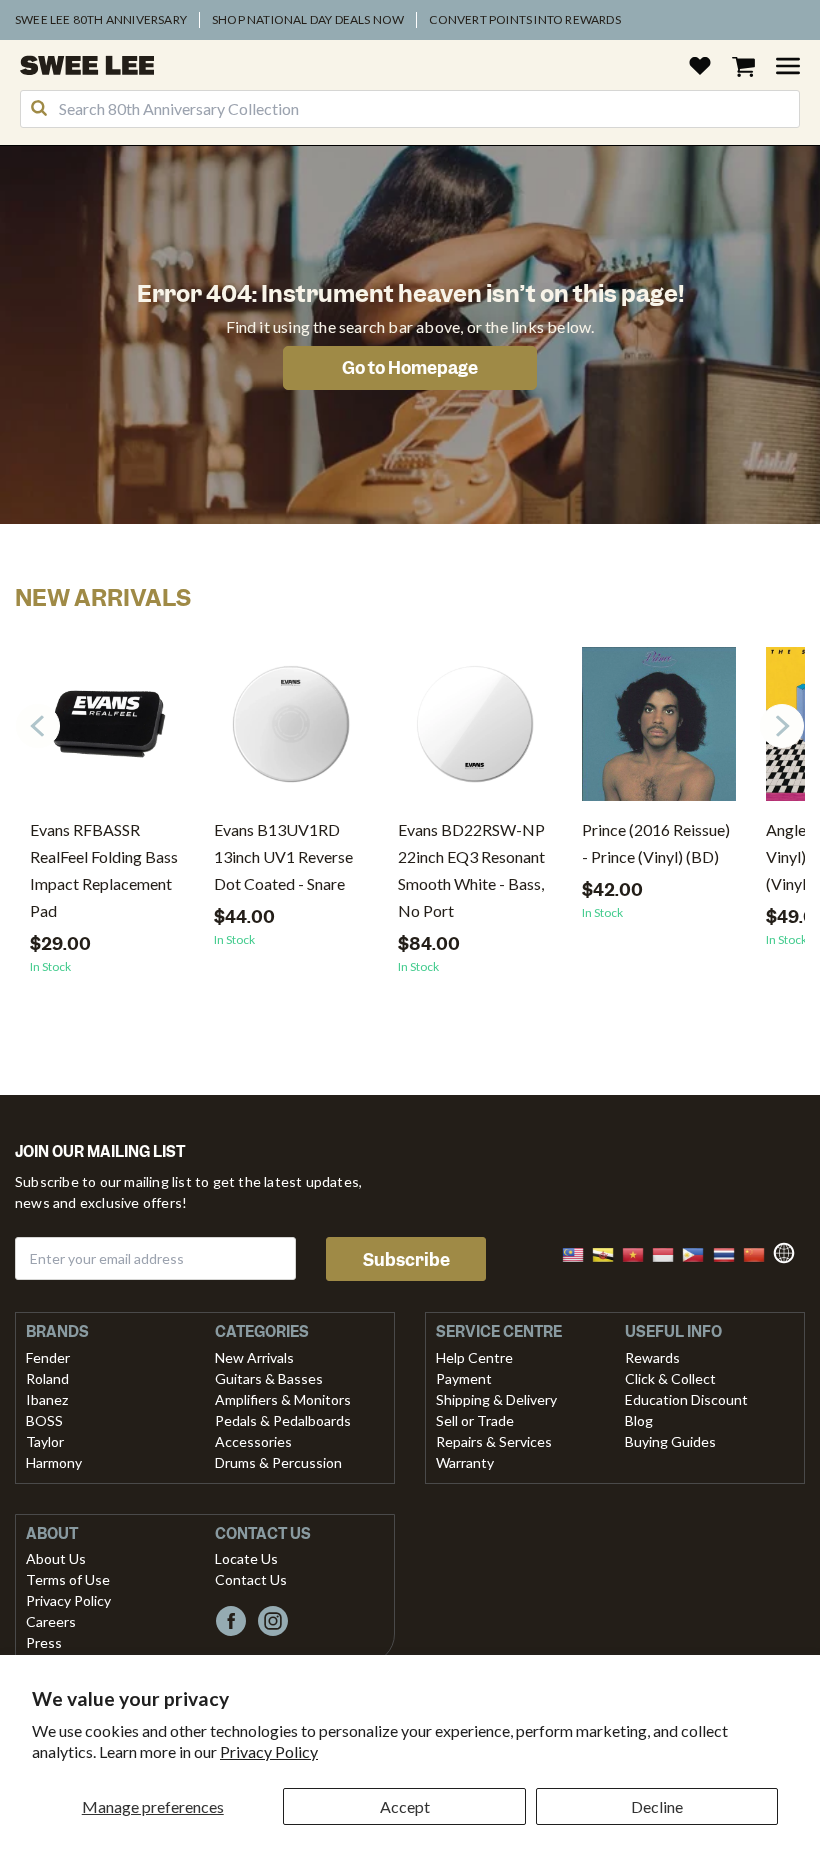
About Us (56, 1558)
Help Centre (474, 1357)
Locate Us (246, 1558)
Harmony (54, 1462)
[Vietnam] (639, 1252)
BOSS (44, 1420)
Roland (47, 1378)
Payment (464, 1378)
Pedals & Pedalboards (283, 1420)
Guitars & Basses (269, 1378)
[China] (760, 1252)
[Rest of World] (789, 1250)
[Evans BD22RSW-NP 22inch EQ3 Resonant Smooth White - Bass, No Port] (475, 731)
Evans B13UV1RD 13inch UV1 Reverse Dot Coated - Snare (283, 856)
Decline (657, 1806)
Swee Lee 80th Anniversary (101, 19)
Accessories (253, 1441)
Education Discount (686, 1399)
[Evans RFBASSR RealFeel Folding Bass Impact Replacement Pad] (107, 731)
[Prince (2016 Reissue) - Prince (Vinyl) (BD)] (659, 731)
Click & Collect (670, 1378)
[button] (782, 726)
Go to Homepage (410, 368)
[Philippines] (699, 1252)
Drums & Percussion (278, 1462)
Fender (48, 1357)
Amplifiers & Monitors (283, 1399)
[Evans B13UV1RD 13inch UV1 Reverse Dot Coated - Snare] (291, 731)
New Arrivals (254, 1357)
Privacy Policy (269, 1751)
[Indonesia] (669, 1252)
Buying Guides (670, 1441)
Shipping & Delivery (496, 1399)
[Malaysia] (579, 1252)
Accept (405, 1806)
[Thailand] (730, 1252)
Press (44, 1642)
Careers (51, 1621)
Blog (639, 1420)
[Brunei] (609, 1252)
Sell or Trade (475, 1420)
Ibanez (47, 1399)
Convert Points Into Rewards (524, 19)
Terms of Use (68, 1579)
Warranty (465, 1462)
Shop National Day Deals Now (308, 19)
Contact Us (251, 1579)
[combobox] (410, 109)
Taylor (45, 1441)
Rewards (652, 1357)
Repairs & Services (494, 1441)
